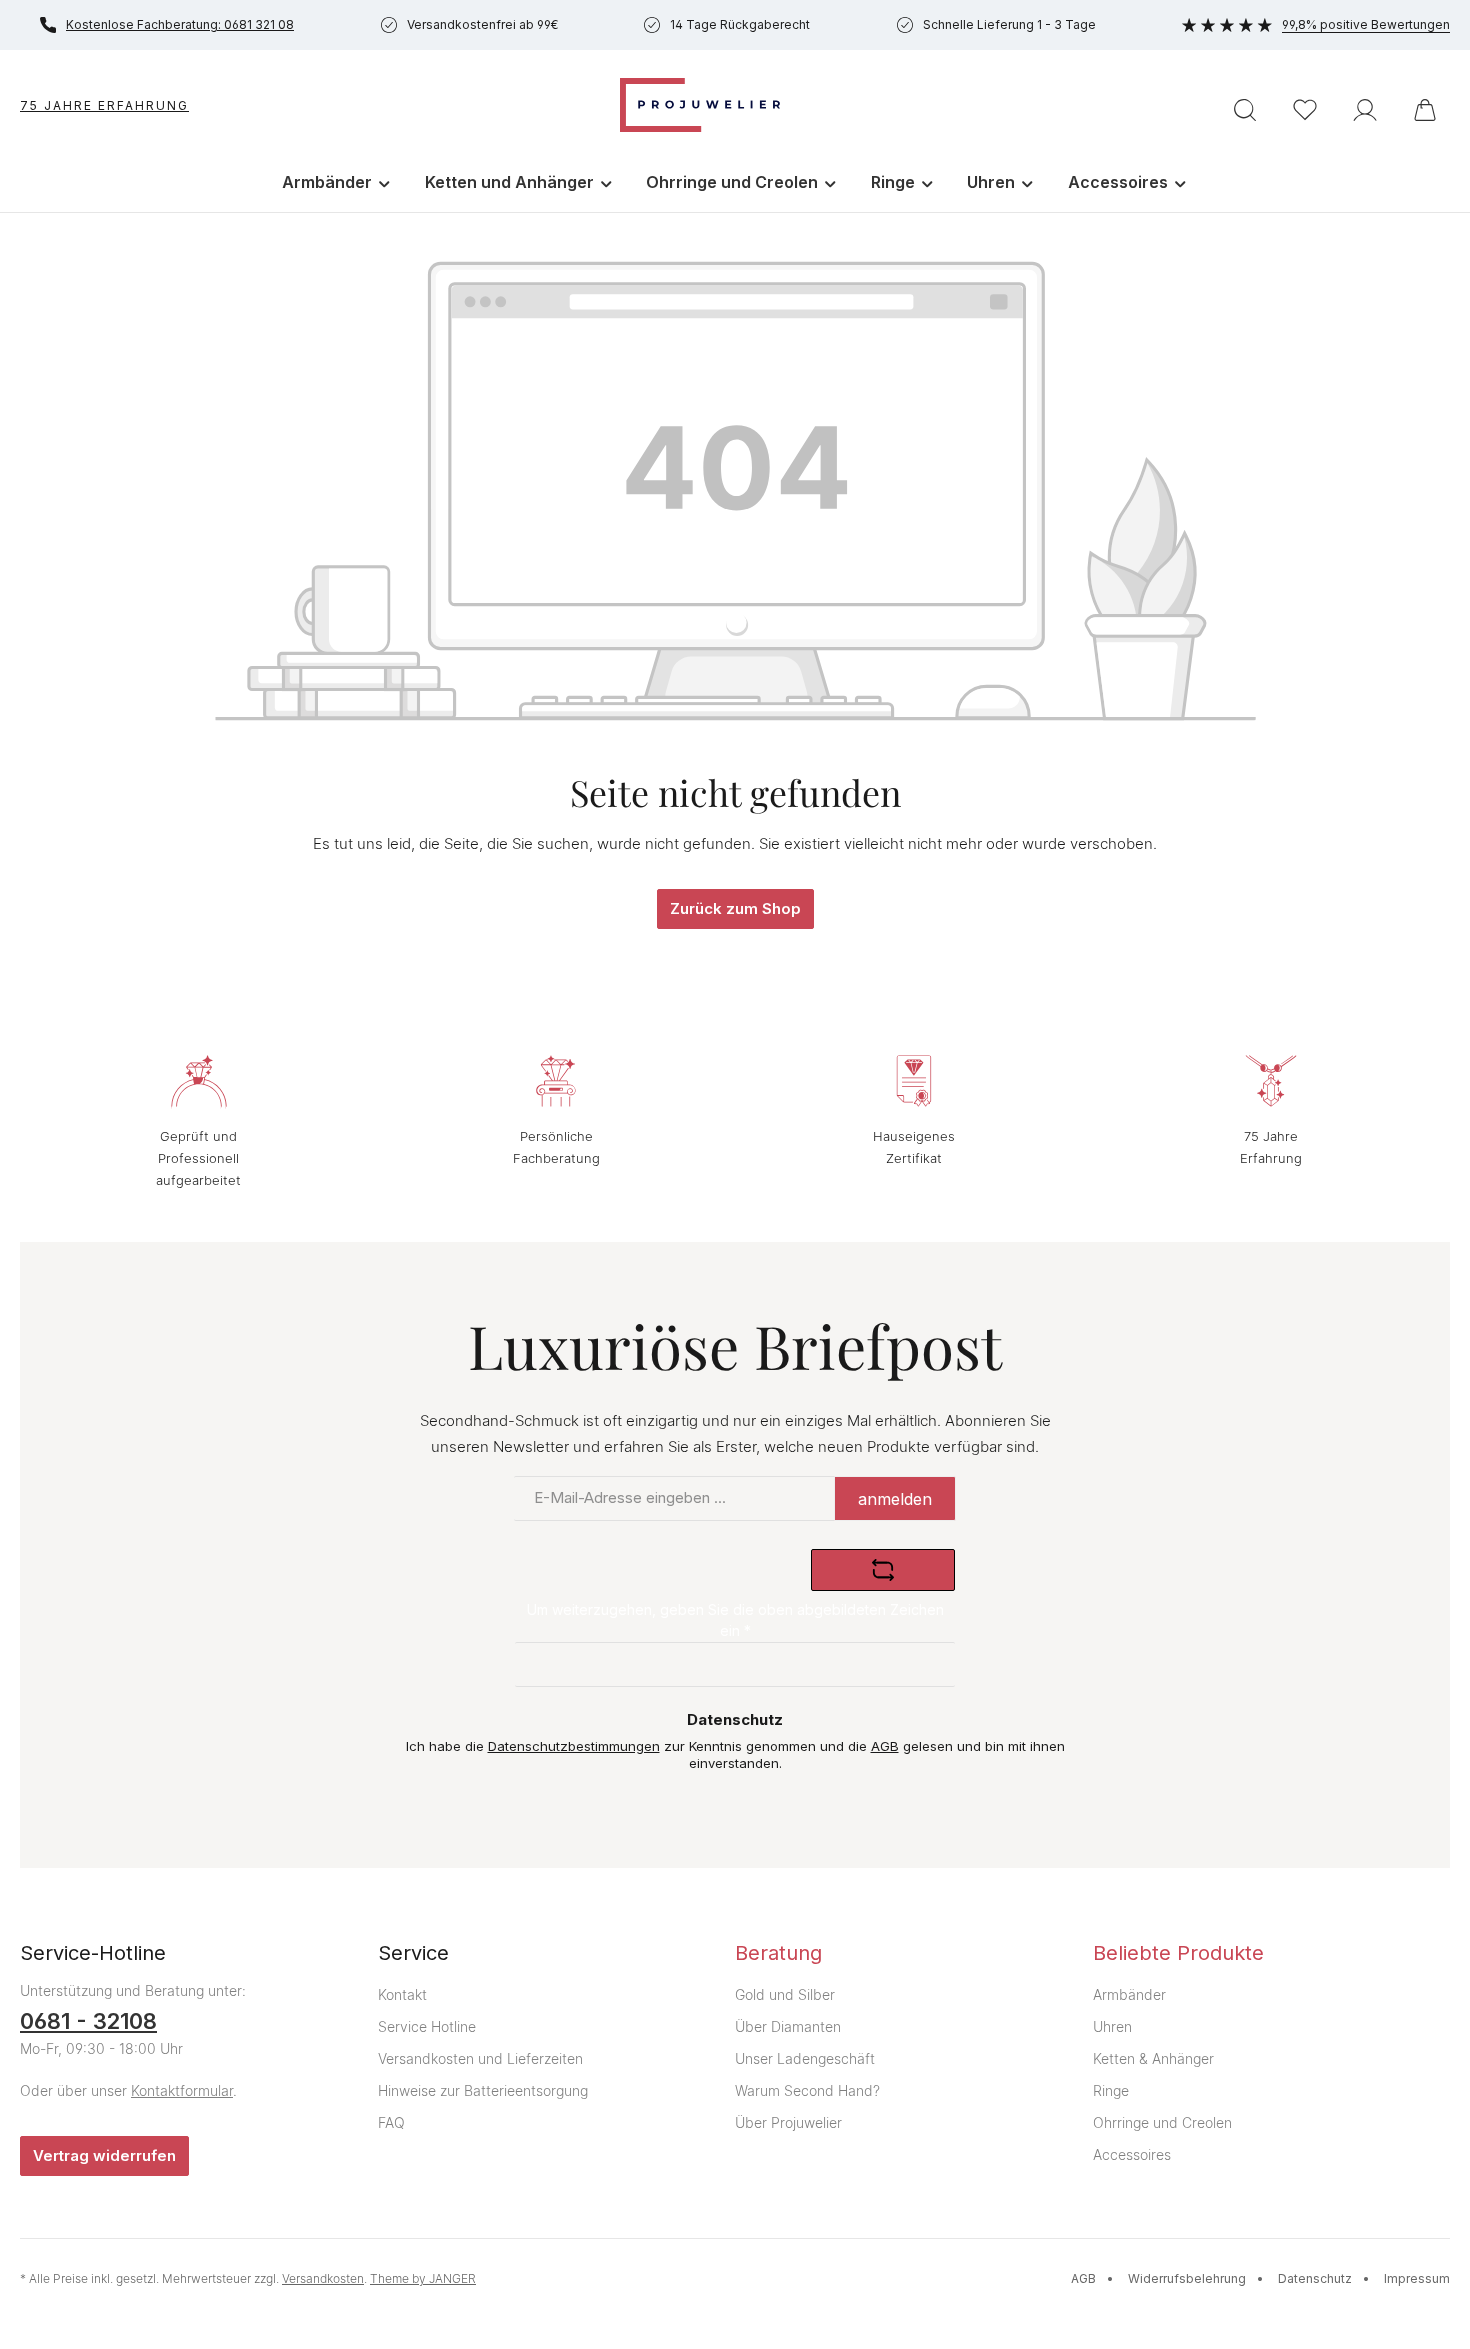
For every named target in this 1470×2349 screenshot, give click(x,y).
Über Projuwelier (788, 2122)
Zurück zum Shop (735, 908)
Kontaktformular (182, 2090)
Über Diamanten (788, 2026)
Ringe (1111, 2090)
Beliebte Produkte (1178, 1953)
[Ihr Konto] (1365, 110)
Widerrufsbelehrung (1187, 2278)
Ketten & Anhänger (1153, 2058)
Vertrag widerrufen (104, 2155)
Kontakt (402, 1994)
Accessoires (1132, 2154)
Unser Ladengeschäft (805, 2058)
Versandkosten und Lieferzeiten (480, 2058)
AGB (885, 1746)
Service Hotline (427, 2026)
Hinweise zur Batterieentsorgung (483, 2090)
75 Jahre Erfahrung (104, 105)
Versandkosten (323, 2278)
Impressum (1417, 2278)
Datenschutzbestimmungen (574, 1746)
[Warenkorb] (1425, 110)
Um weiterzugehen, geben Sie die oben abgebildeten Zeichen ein (735, 1620)
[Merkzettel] (1305, 110)
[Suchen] (1245, 110)
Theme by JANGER (423, 2278)
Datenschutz (1315, 2278)
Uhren (1112, 2026)
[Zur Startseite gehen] (700, 105)
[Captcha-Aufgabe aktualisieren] (883, 1570)
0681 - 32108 (88, 2021)
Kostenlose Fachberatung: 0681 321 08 (180, 24)
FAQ (391, 2122)
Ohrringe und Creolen (1162, 2122)
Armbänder (1129, 1994)
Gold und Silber (785, 1994)
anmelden (895, 1499)
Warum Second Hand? (807, 2090)
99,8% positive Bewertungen (1366, 24)
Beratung (778, 1953)
